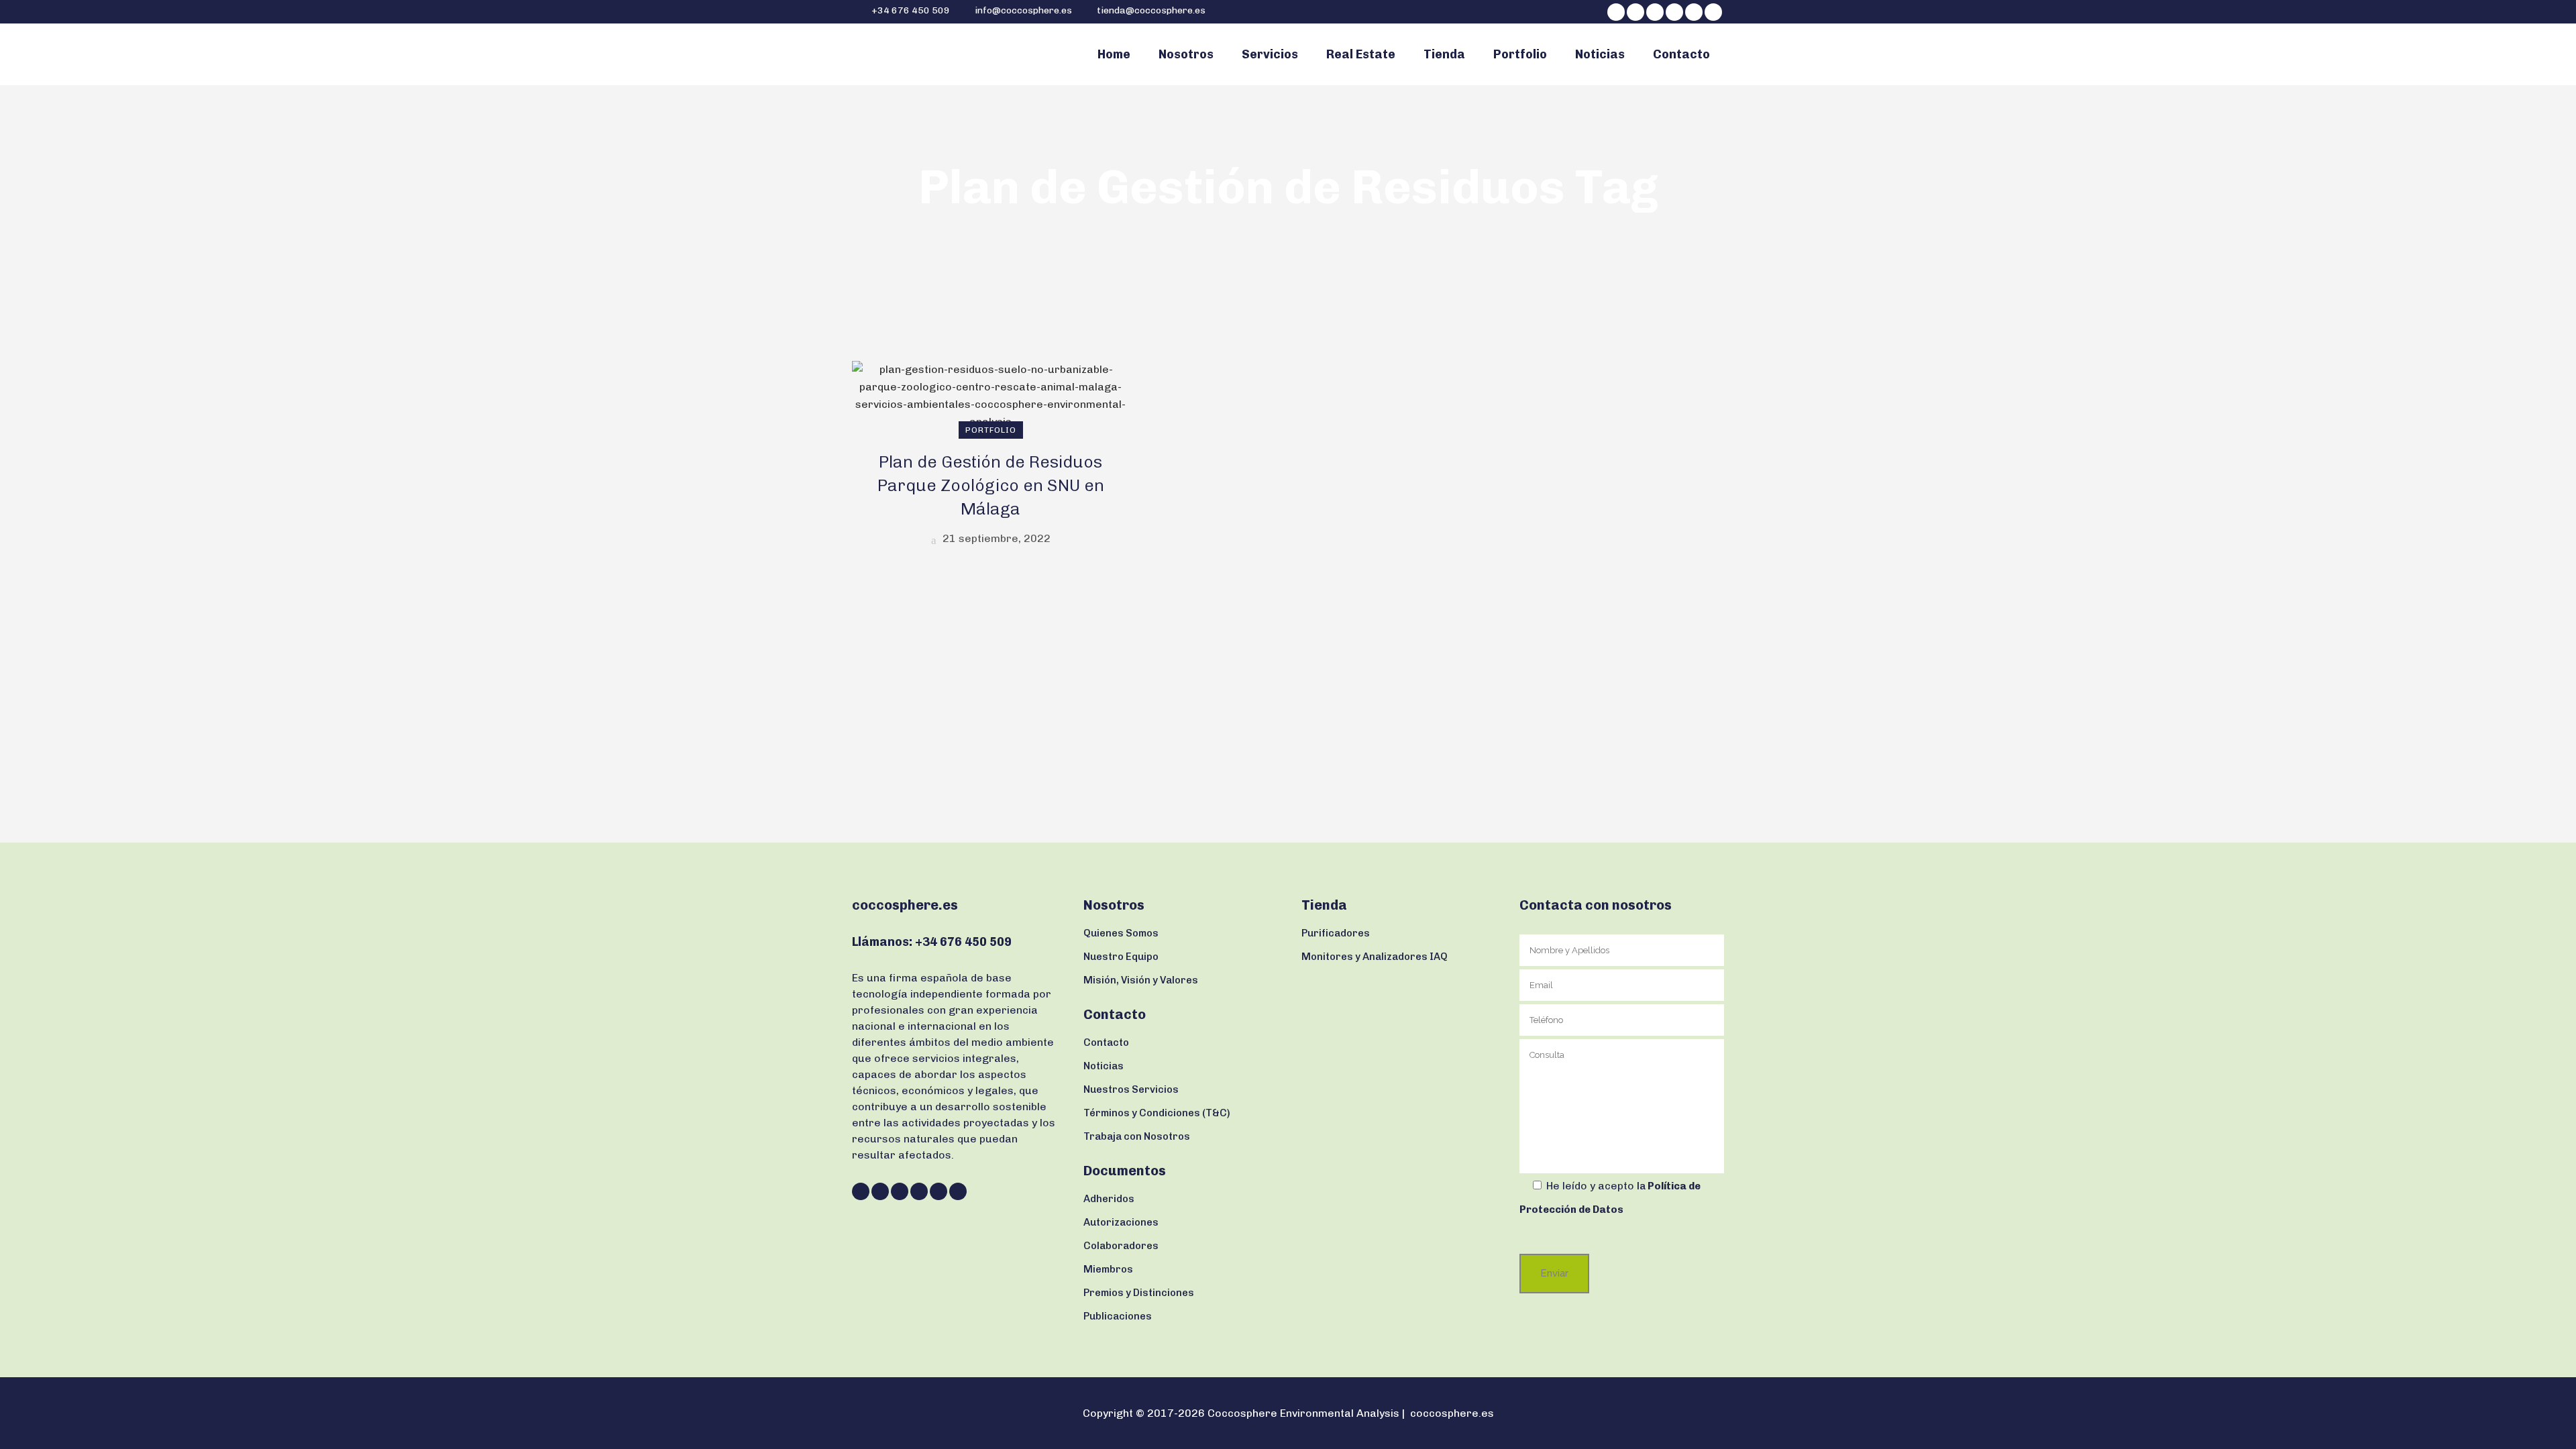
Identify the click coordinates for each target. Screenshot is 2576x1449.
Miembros (1108, 1269)
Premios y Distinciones (1139, 1293)
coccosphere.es (1452, 1413)
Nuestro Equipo (1121, 957)
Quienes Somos (1121, 933)
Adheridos (1109, 1199)
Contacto (1106, 1042)
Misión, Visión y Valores (1141, 980)
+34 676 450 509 (910, 10)
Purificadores (1336, 933)
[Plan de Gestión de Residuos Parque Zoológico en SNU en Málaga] (990, 395)
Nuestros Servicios (1131, 1089)
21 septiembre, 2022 (995, 538)
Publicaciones (1118, 1316)
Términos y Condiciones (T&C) (1157, 1113)
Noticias (1104, 1066)
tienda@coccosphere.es (1151, 10)
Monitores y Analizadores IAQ (1375, 957)
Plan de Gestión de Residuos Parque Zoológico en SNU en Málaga (991, 485)
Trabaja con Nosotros (1137, 1136)
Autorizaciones (1121, 1222)
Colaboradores (1121, 1246)
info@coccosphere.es (1023, 10)
